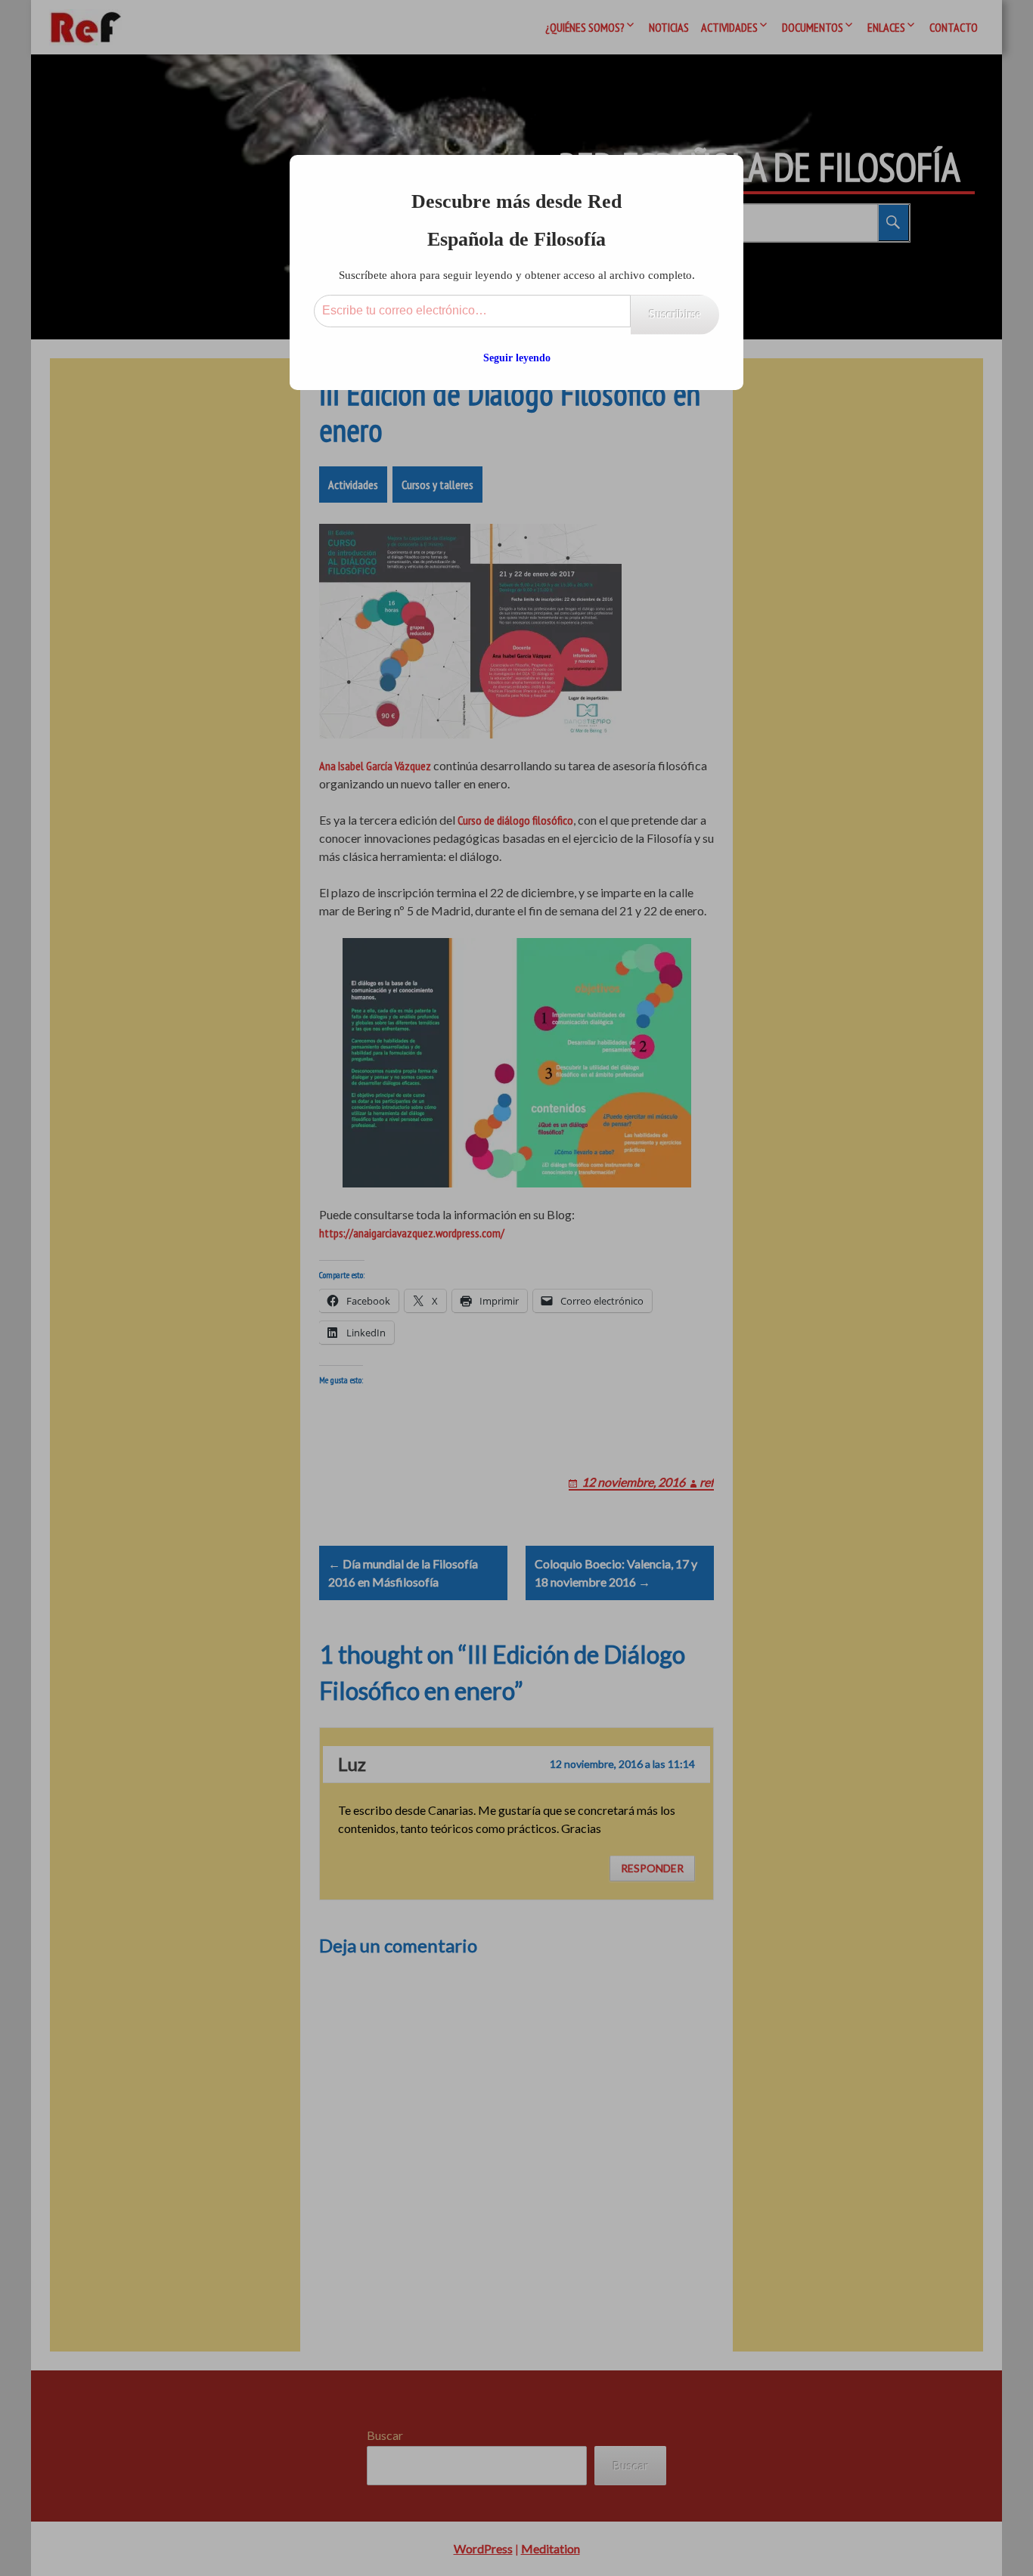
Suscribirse (675, 314)
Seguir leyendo (517, 358)
